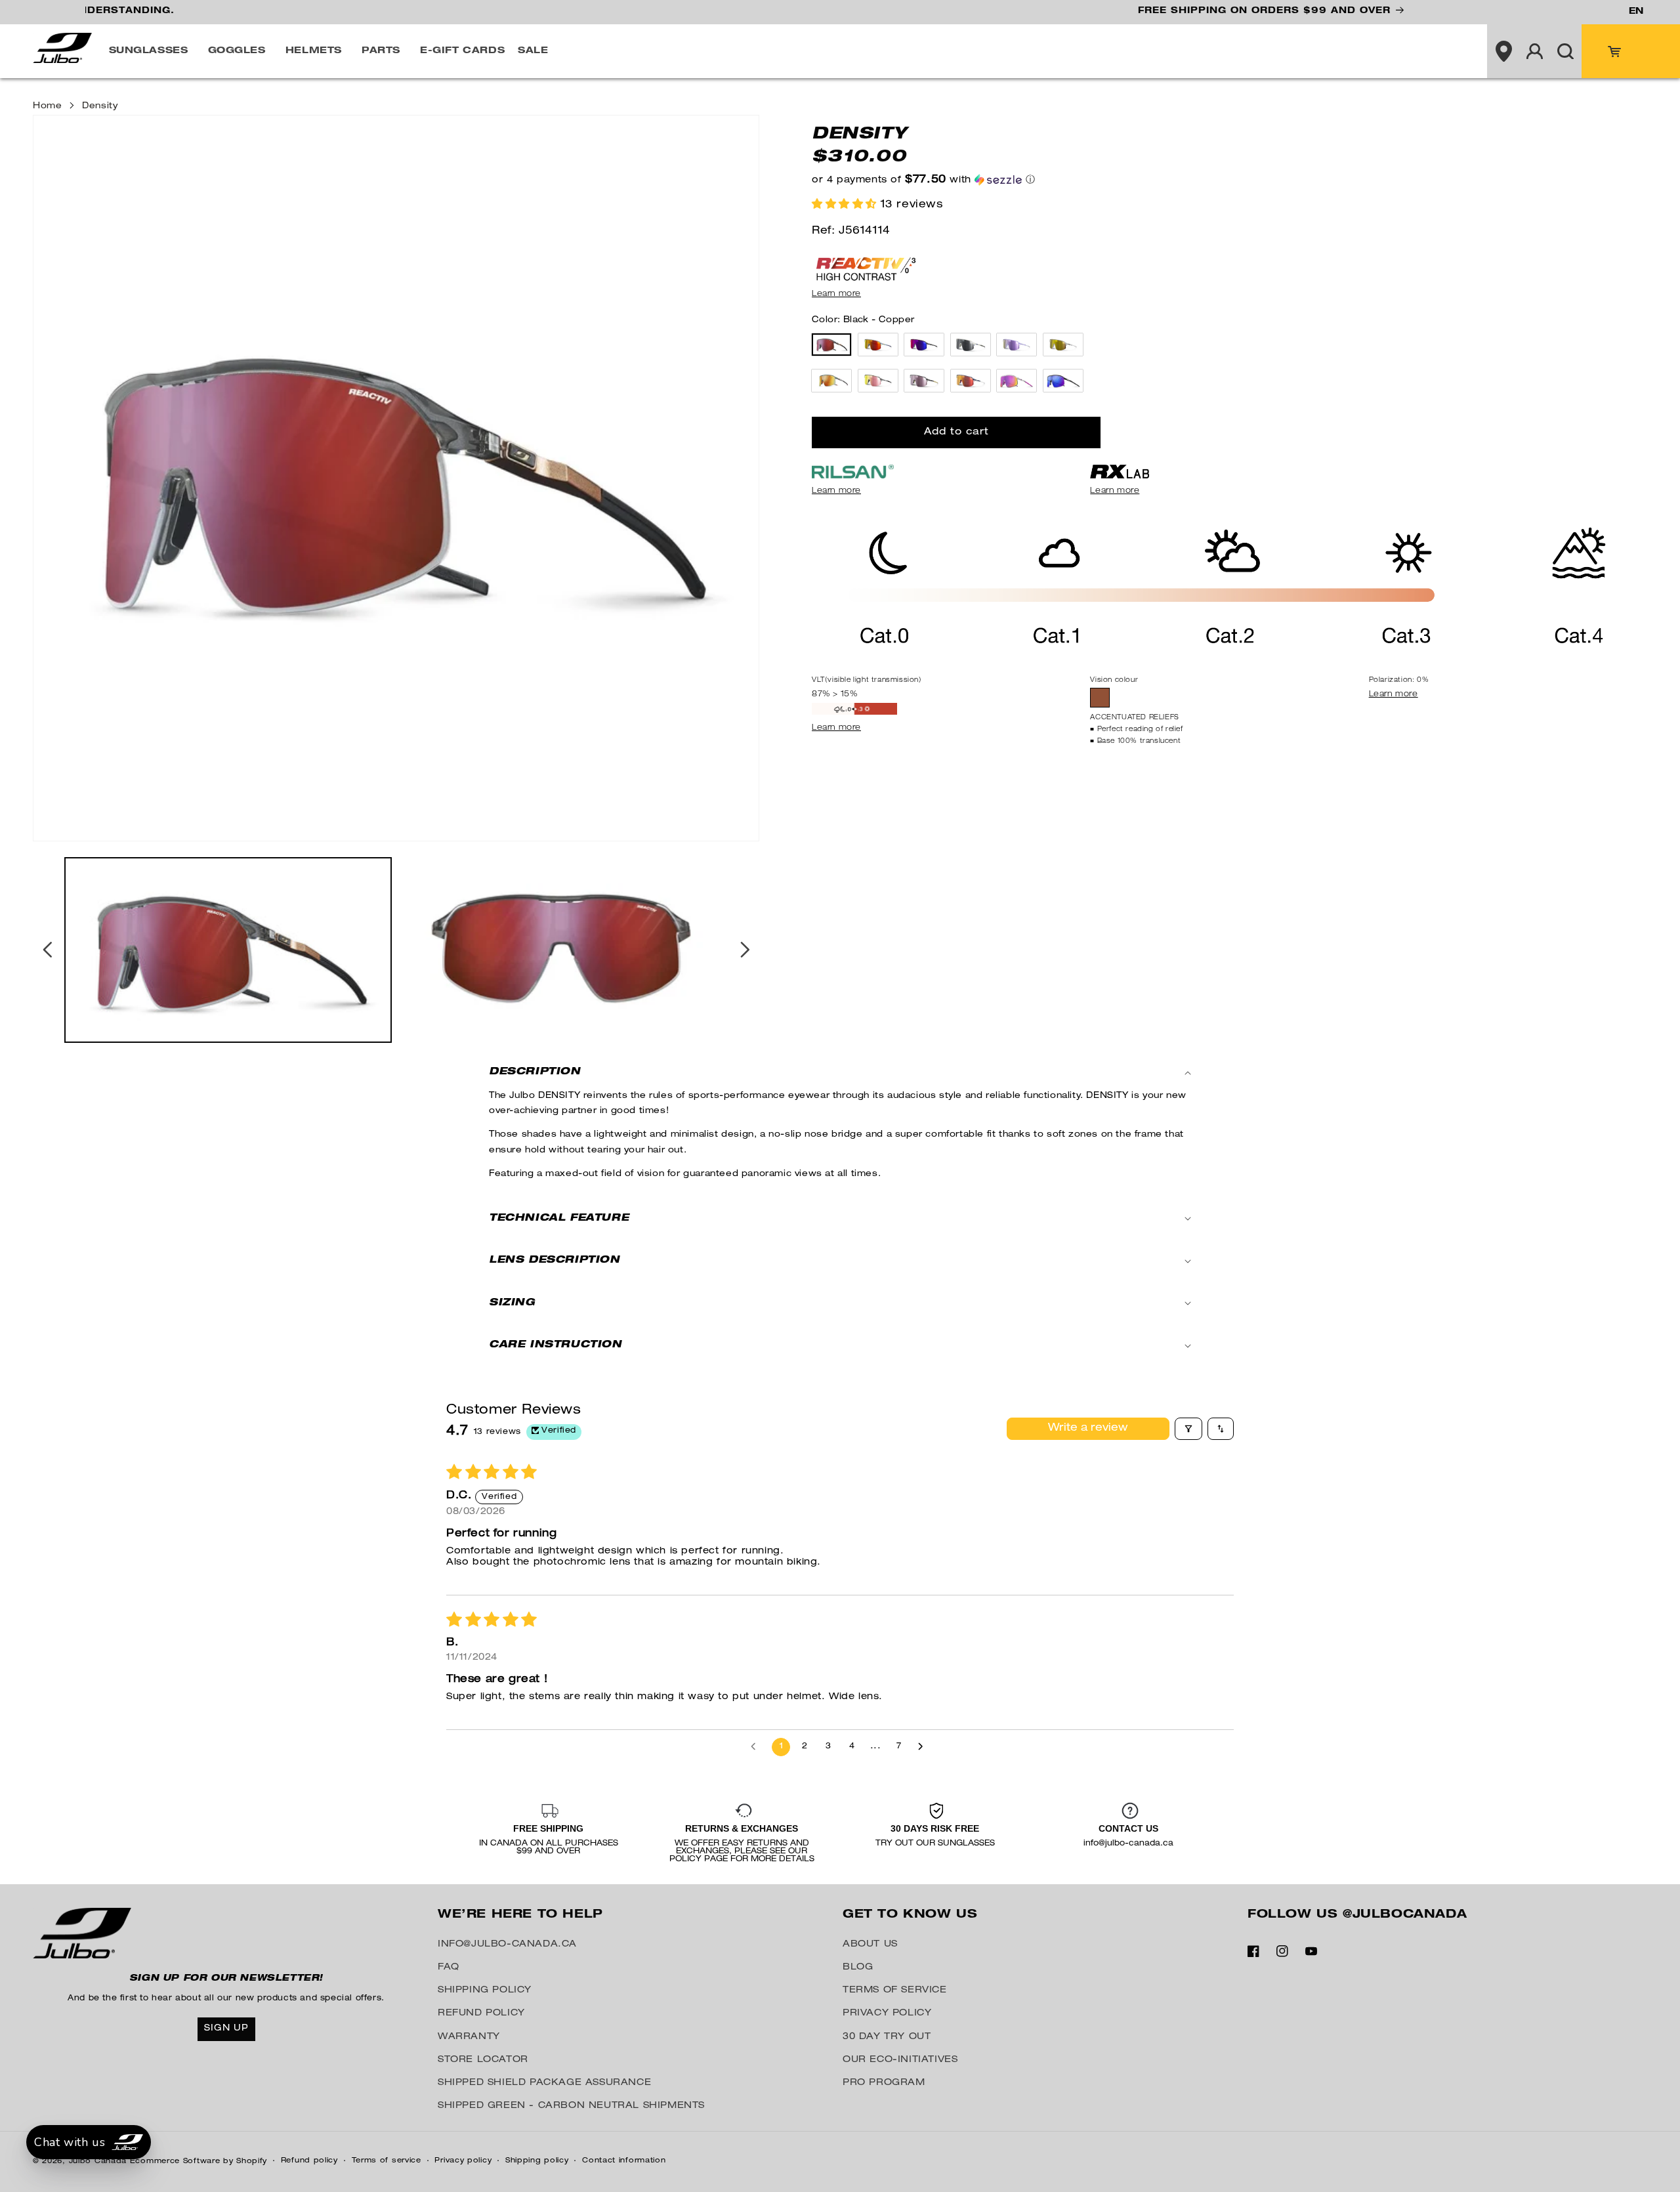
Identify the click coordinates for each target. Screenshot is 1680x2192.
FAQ (449, 1968)
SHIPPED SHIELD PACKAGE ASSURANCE (544, 2083)
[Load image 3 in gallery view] (561, 950)
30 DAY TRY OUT (887, 2037)
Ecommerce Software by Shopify (199, 2161)
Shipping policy (537, 2161)
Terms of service (387, 2161)
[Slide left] (47, 950)
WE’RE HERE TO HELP (520, 1915)
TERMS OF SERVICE (895, 1991)
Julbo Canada (98, 2161)
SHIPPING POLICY (485, 1991)
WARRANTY (469, 2037)
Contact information (624, 2161)
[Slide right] (745, 950)
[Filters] (1188, 1429)
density (100, 107)
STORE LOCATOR (483, 2060)
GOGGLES (237, 51)
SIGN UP (226, 2029)
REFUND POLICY (481, 2013)
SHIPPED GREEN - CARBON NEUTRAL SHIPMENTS (571, 2106)
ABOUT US (870, 1945)
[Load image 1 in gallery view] (228, 950)
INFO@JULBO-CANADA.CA (507, 1945)
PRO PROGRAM (884, 2083)
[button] (152, 51)
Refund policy (309, 2161)
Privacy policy (463, 2161)
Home (47, 107)
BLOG (858, 1968)
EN (1636, 12)
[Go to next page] (924, 1747)
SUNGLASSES (149, 51)
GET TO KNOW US (910, 1915)
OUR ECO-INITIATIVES (900, 2060)
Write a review (1088, 1429)
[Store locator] (1503, 51)
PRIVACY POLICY (887, 2013)
